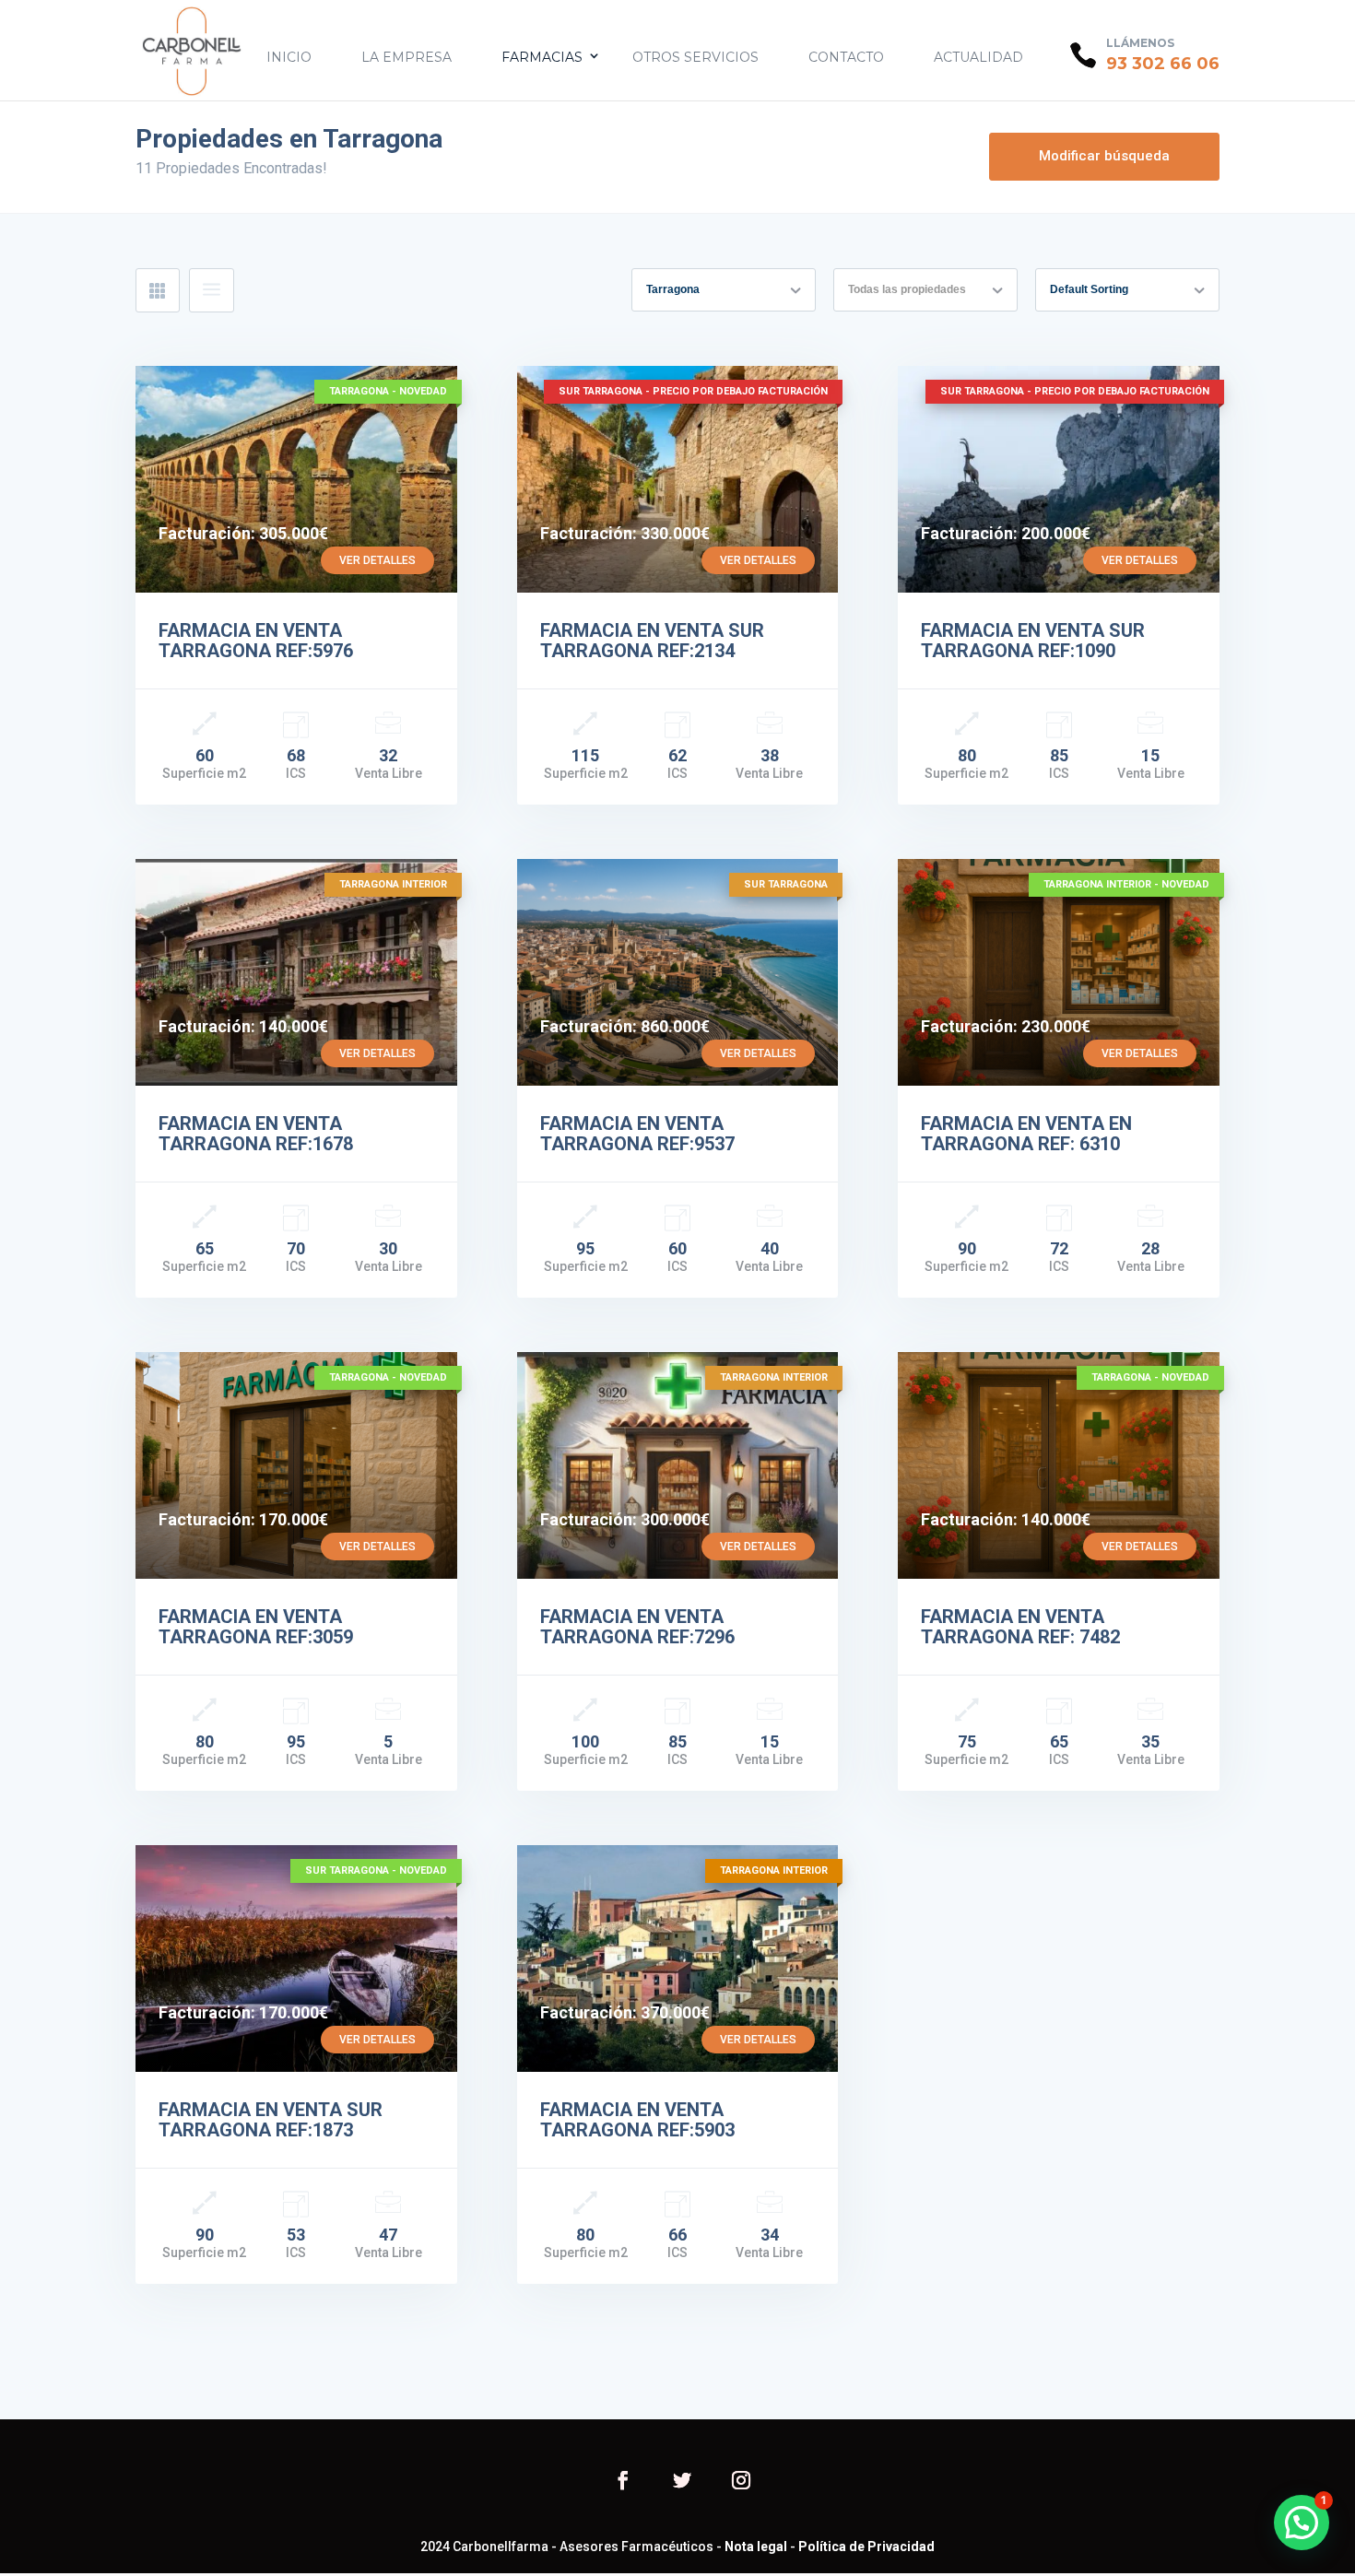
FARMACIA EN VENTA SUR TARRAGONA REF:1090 (1033, 641)
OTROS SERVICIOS (695, 57)
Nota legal (756, 2547)
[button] (1302, 2523)
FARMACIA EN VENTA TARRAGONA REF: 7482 (1020, 1627)
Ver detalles (377, 560)
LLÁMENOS (1140, 43)
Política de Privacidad (866, 2547)
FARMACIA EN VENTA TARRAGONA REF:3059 (256, 1627)
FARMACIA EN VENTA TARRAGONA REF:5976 (256, 641)
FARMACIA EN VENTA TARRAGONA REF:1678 (256, 1134)
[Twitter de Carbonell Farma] (682, 2482)
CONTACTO (846, 57)
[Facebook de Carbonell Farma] (623, 2482)
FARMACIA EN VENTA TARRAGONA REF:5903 (637, 2120)
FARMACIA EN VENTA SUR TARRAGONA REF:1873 (271, 2120)
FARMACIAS (542, 57)
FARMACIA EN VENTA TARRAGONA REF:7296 (637, 1627)
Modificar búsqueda (1104, 156)
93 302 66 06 (1163, 64)
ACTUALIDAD (978, 57)
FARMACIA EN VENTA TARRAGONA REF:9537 (637, 1134)
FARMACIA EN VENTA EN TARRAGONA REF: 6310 (1026, 1134)
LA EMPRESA (406, 57)
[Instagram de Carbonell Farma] (741, 2482)
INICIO (289, 57)
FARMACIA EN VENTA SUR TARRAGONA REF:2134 (652, 641)
